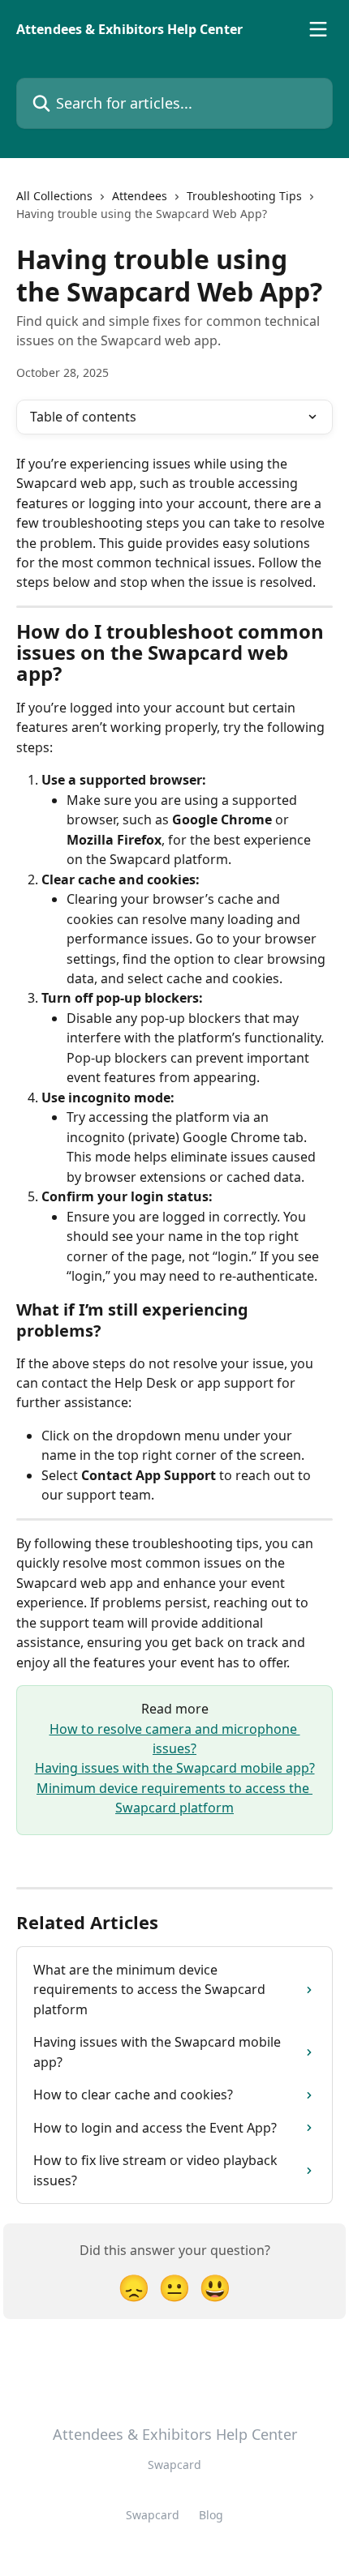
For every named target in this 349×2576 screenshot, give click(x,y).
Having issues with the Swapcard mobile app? (175, 1768)
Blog (211, 2515)
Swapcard (153, 2515)
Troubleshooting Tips (244, 196)
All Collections (54, 196)
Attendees (140, 196)
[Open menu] (318, 29)
